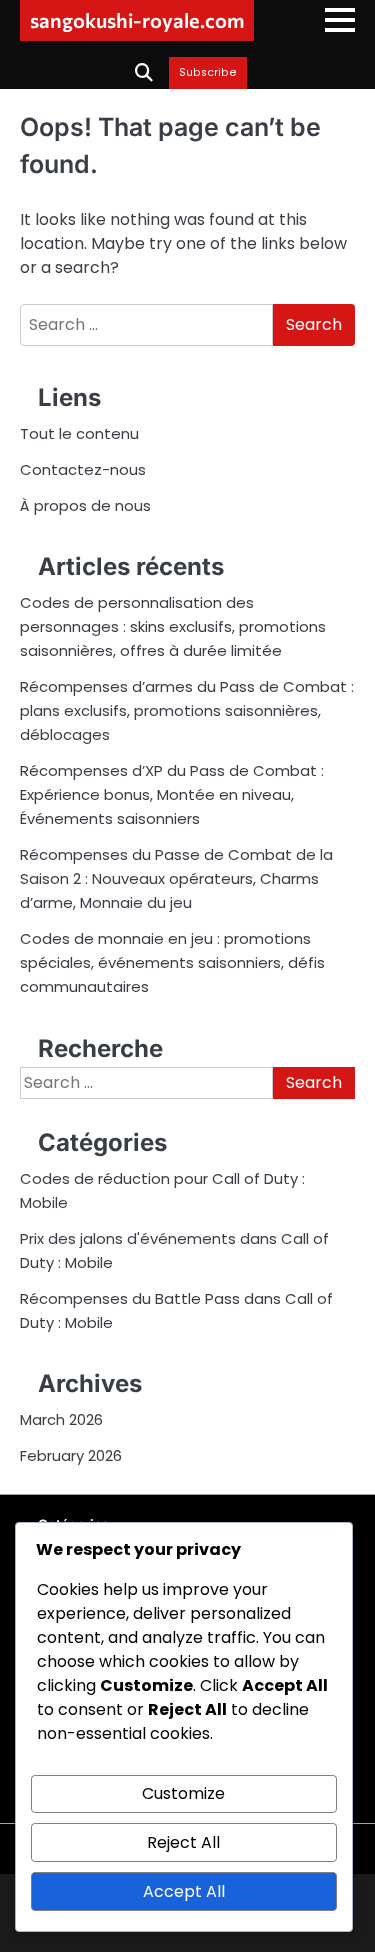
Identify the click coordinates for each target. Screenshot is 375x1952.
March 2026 (61, 1419)
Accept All (184, 1891)
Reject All (183, 1842)
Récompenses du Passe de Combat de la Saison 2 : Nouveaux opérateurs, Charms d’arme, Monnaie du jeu (176, 878)
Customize (183, 1793)
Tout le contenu (79, 433)
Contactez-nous (83, 469)
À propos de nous (85, 505)
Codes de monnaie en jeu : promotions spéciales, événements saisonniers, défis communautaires (172, 962)
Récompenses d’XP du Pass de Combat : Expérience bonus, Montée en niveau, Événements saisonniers (172, 794)
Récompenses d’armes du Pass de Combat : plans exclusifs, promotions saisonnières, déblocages (187, 710)
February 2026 (71, 1455)
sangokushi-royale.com (137, 20)
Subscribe (208, 73)
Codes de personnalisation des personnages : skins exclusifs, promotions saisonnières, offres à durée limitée (173, 626)
